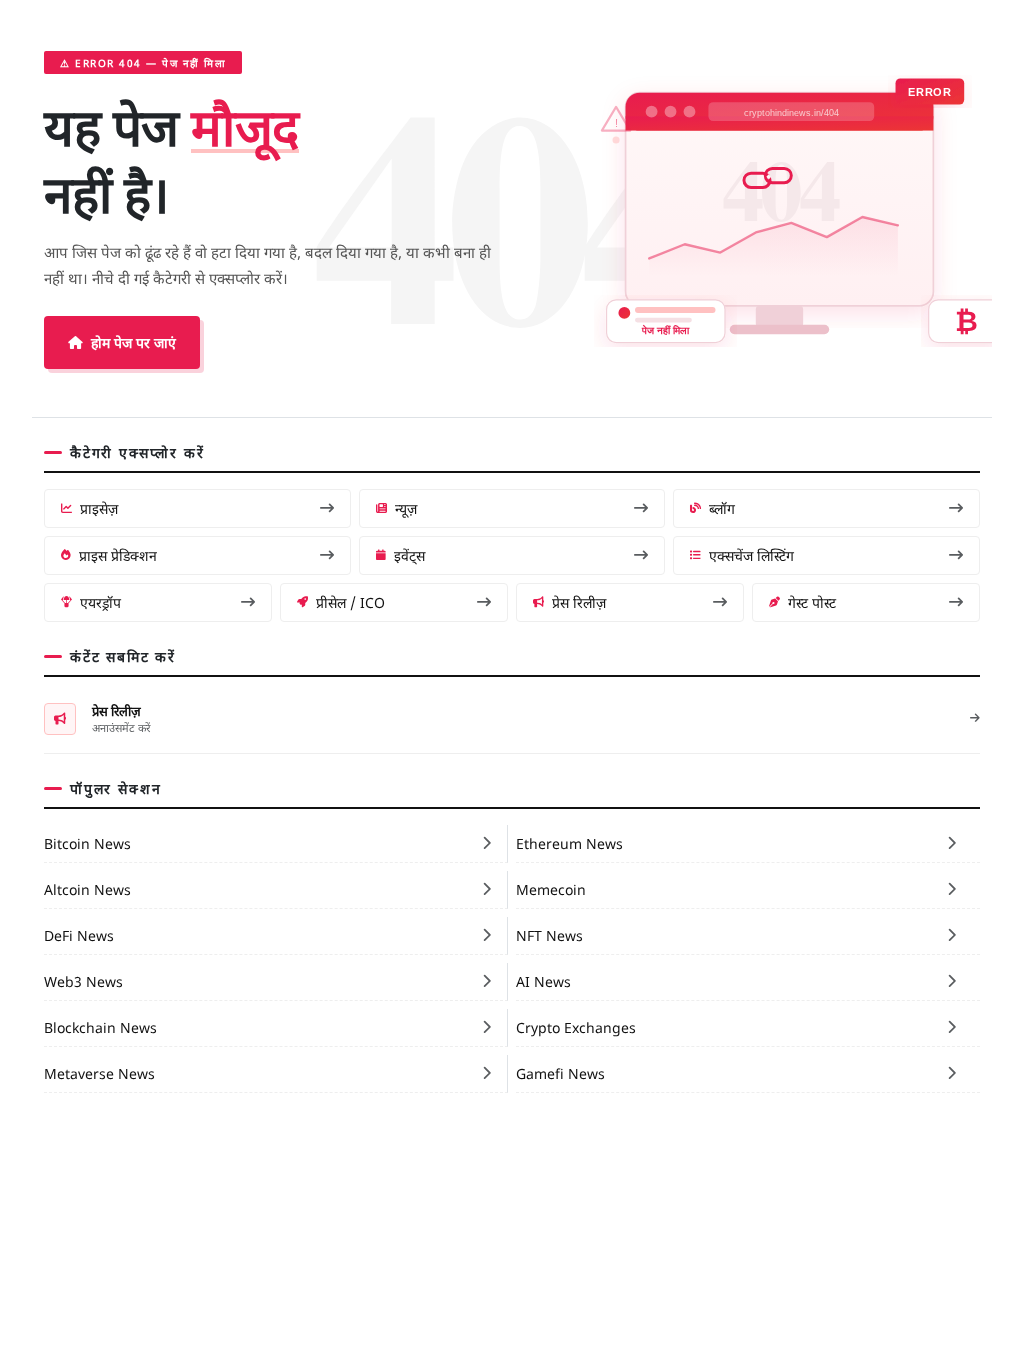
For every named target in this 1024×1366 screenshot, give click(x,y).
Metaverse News (99, 1073)
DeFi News (79, 935)
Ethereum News (569, 843)
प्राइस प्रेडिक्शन (118, 555)
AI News (543, 981)
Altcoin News (87, 889)
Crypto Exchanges (576, 1027)
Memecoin (551, 889)
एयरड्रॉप (100, 602)
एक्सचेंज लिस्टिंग (751, 555)
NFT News (549, 935)
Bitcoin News (87, 843)
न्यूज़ (406, 508)
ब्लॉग (722, 508)
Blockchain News (100, 1027)
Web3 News (83, 981)
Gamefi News (560, 1073)
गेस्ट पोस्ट (812, 602)
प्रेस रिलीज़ (579, 602)
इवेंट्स (409, 555)
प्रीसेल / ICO (350, 602)
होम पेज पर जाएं (133, 342)
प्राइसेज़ (99, 508)
